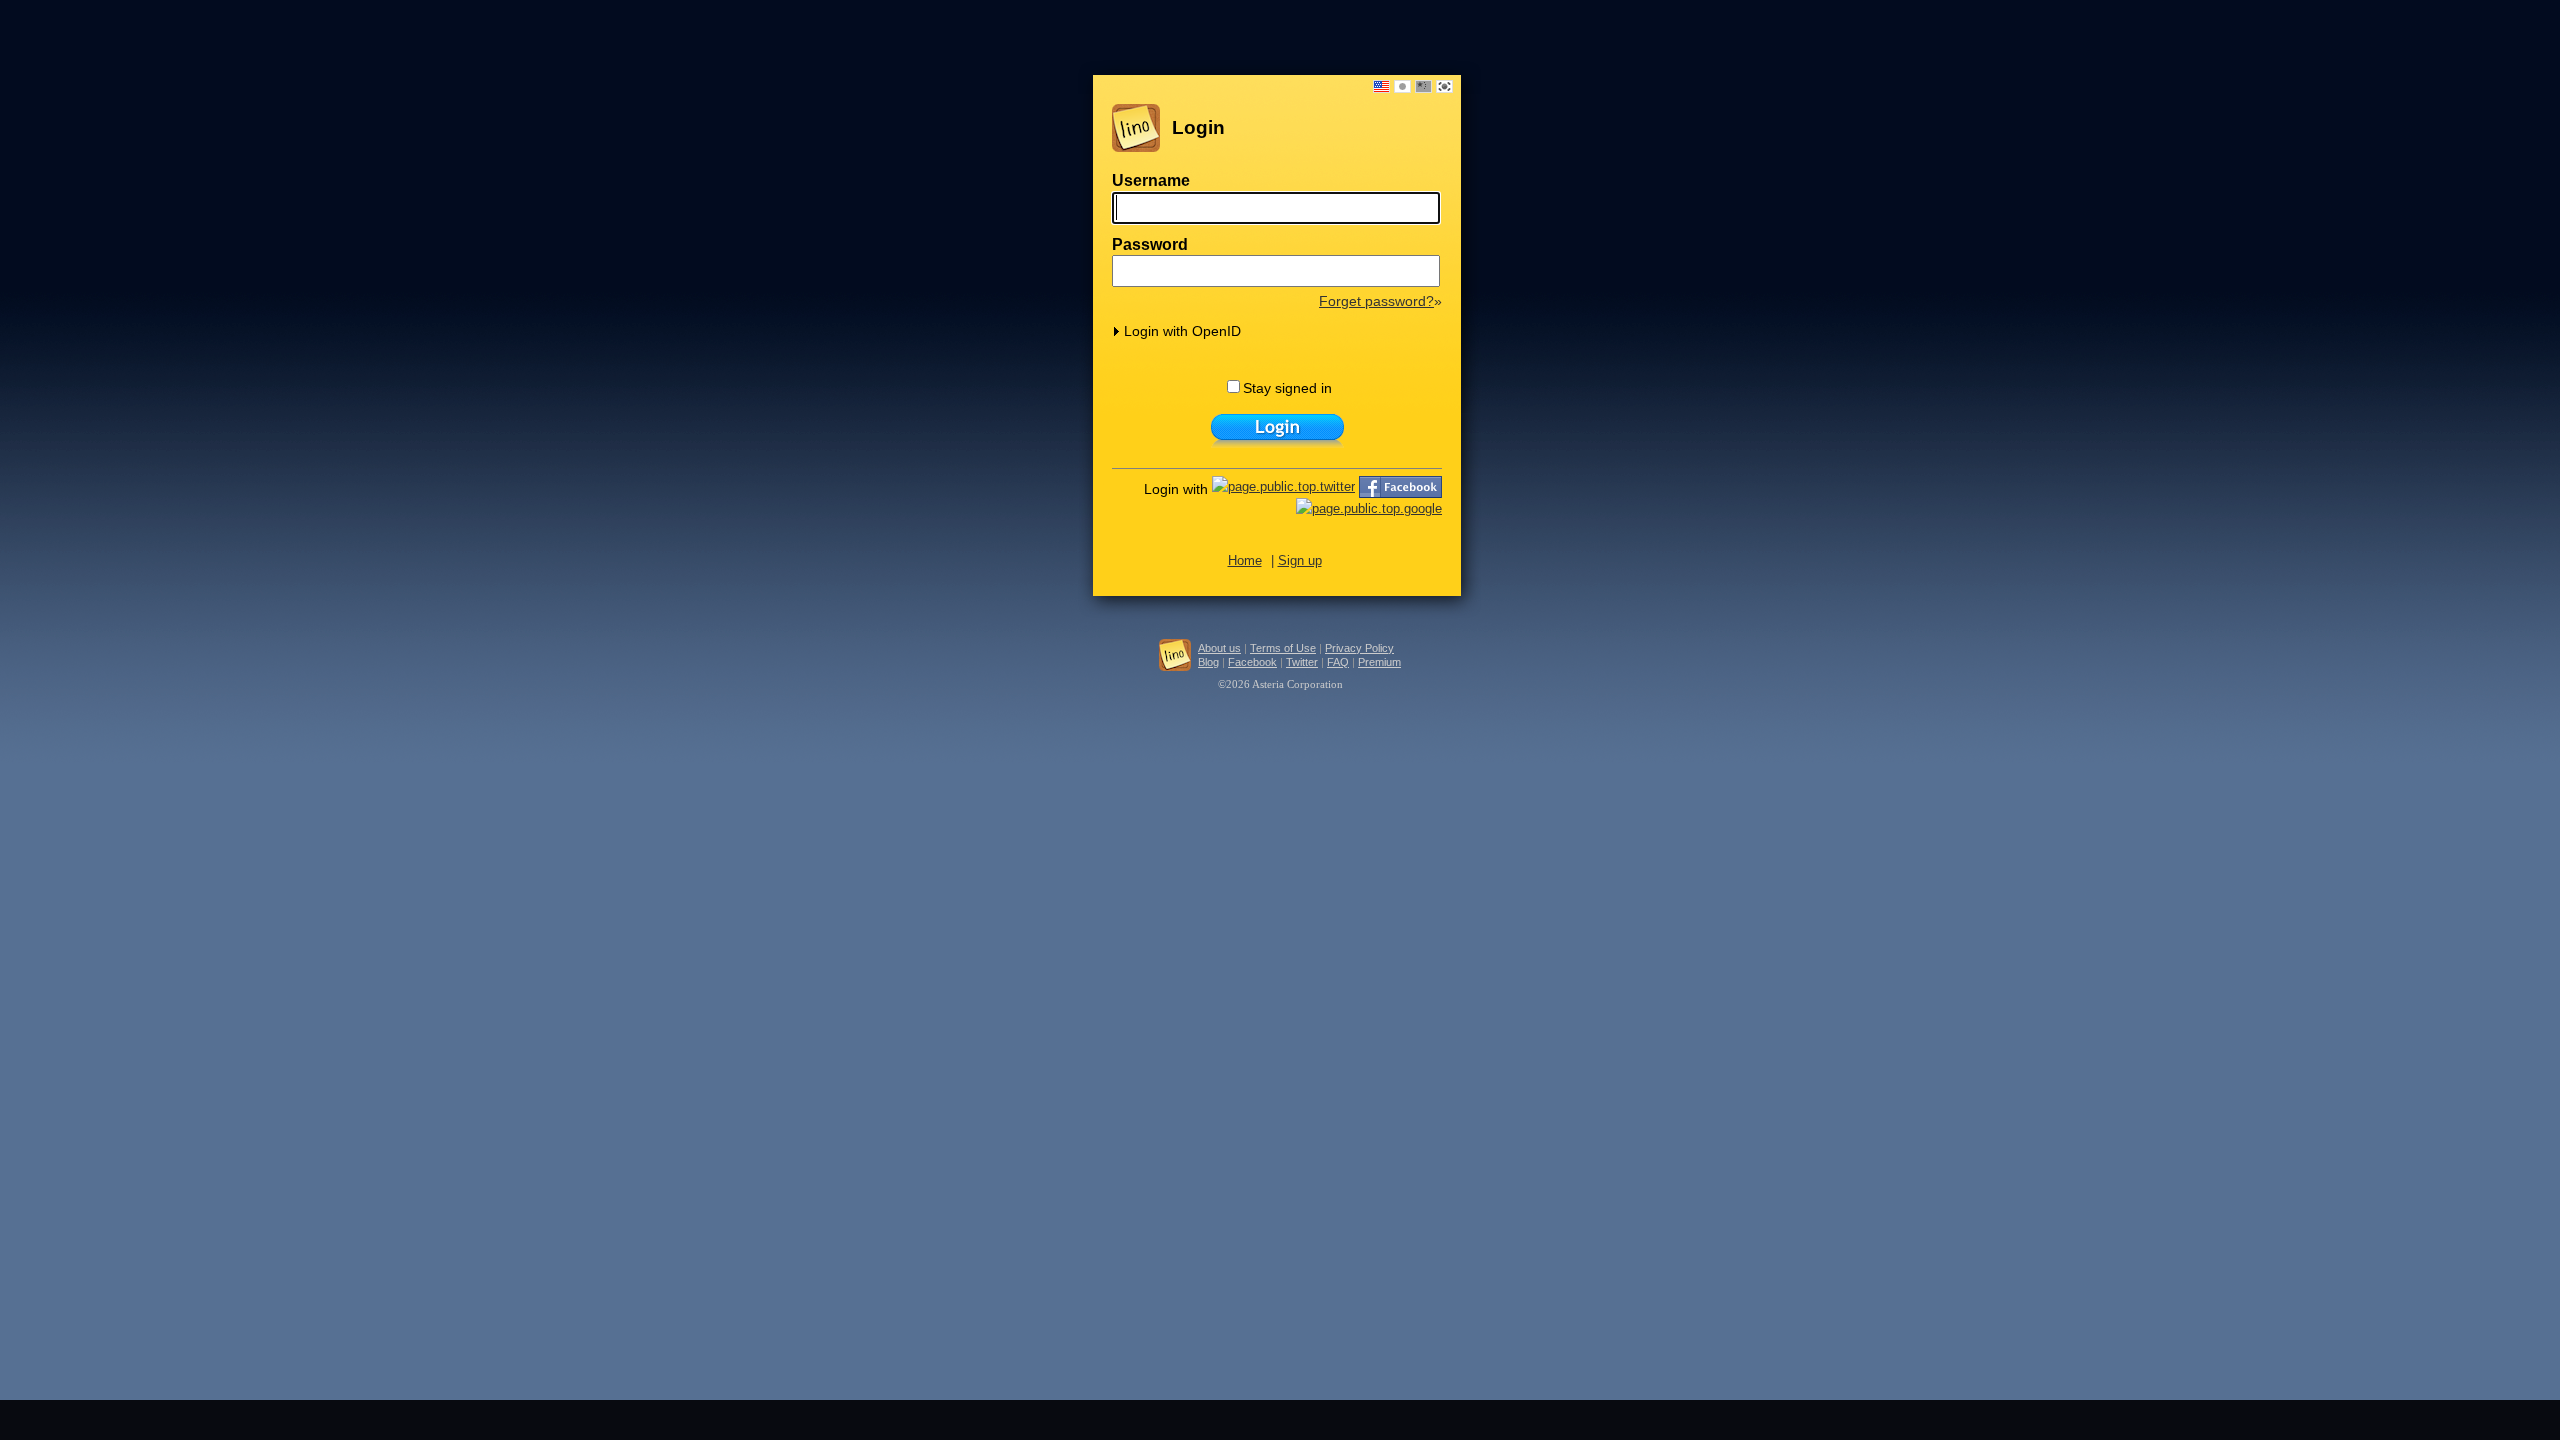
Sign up (1300, 560)
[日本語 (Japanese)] (1402, 86)
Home (1245, 560)
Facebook (1252, 662)
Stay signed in (1287, 388)
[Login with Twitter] (1283, 488)
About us (1219, 648)
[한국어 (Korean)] (1444, 86)
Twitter (1302, 662)
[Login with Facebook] (1400, 488)
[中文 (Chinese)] (1423, 86)
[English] (1381, 86)
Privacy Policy (1359, 648)
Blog (1208, 662)
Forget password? (1376, 301)
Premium (1379, 662)
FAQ (1338, 662)
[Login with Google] (1369, 510)
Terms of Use (1283, 648)
